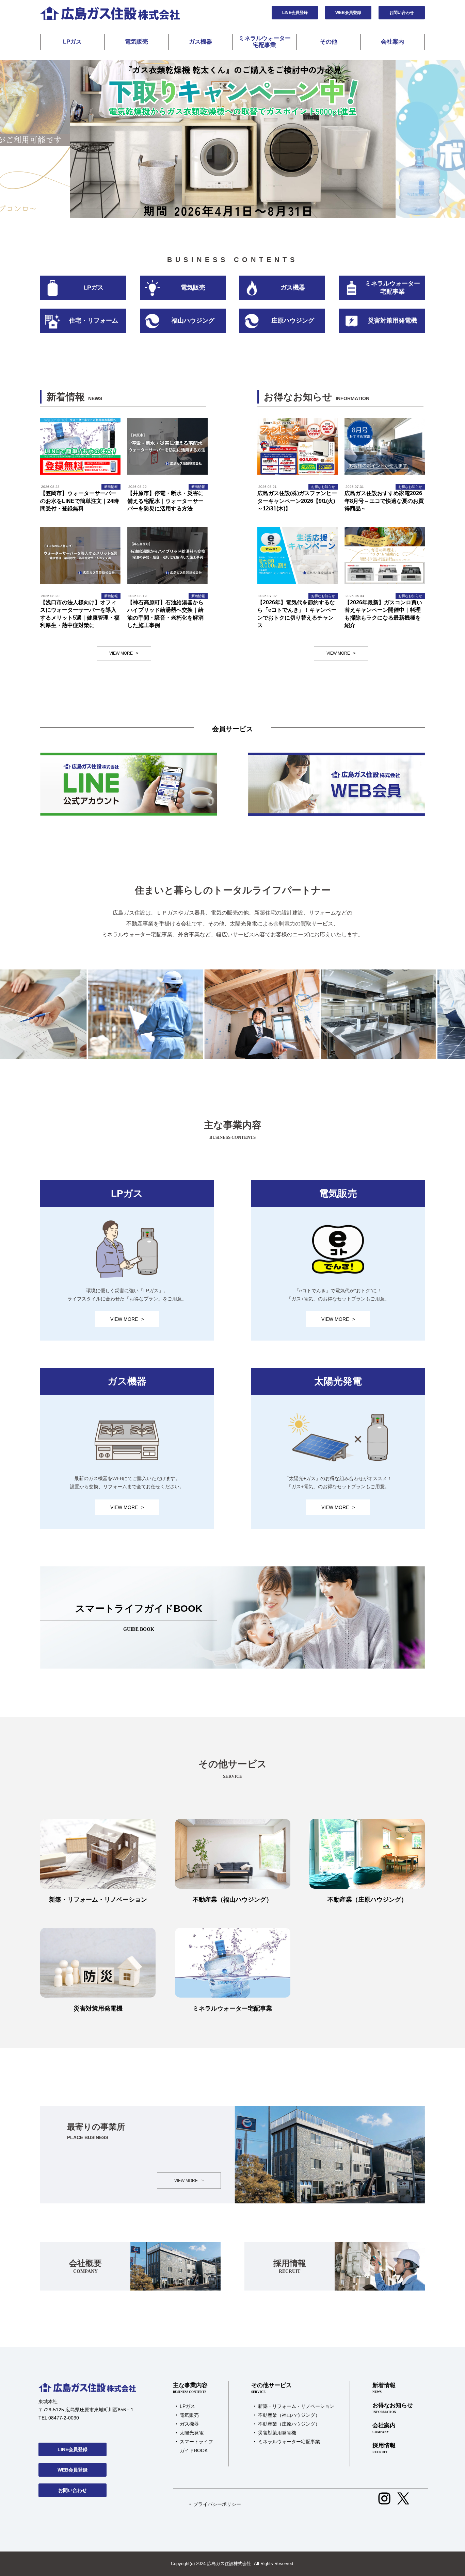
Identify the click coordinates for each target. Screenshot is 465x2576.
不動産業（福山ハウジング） (289, 2415)
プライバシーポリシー (217, 2504)
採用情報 (384, 2448)
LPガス (72, 42)
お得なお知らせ (393, 2408)
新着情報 (384, 2388)
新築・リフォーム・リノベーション (296, 2406)
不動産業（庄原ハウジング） (289, 2424)
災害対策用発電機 (277, 2433)
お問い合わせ (402, 13)
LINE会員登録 (295, 13)
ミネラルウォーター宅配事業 (265, 42)
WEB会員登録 (348, 13)
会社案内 (392, 42)
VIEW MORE (124, 653)
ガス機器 (201, 42)
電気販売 (137, 42)
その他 (329, 42)
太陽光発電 (192, 2433)
